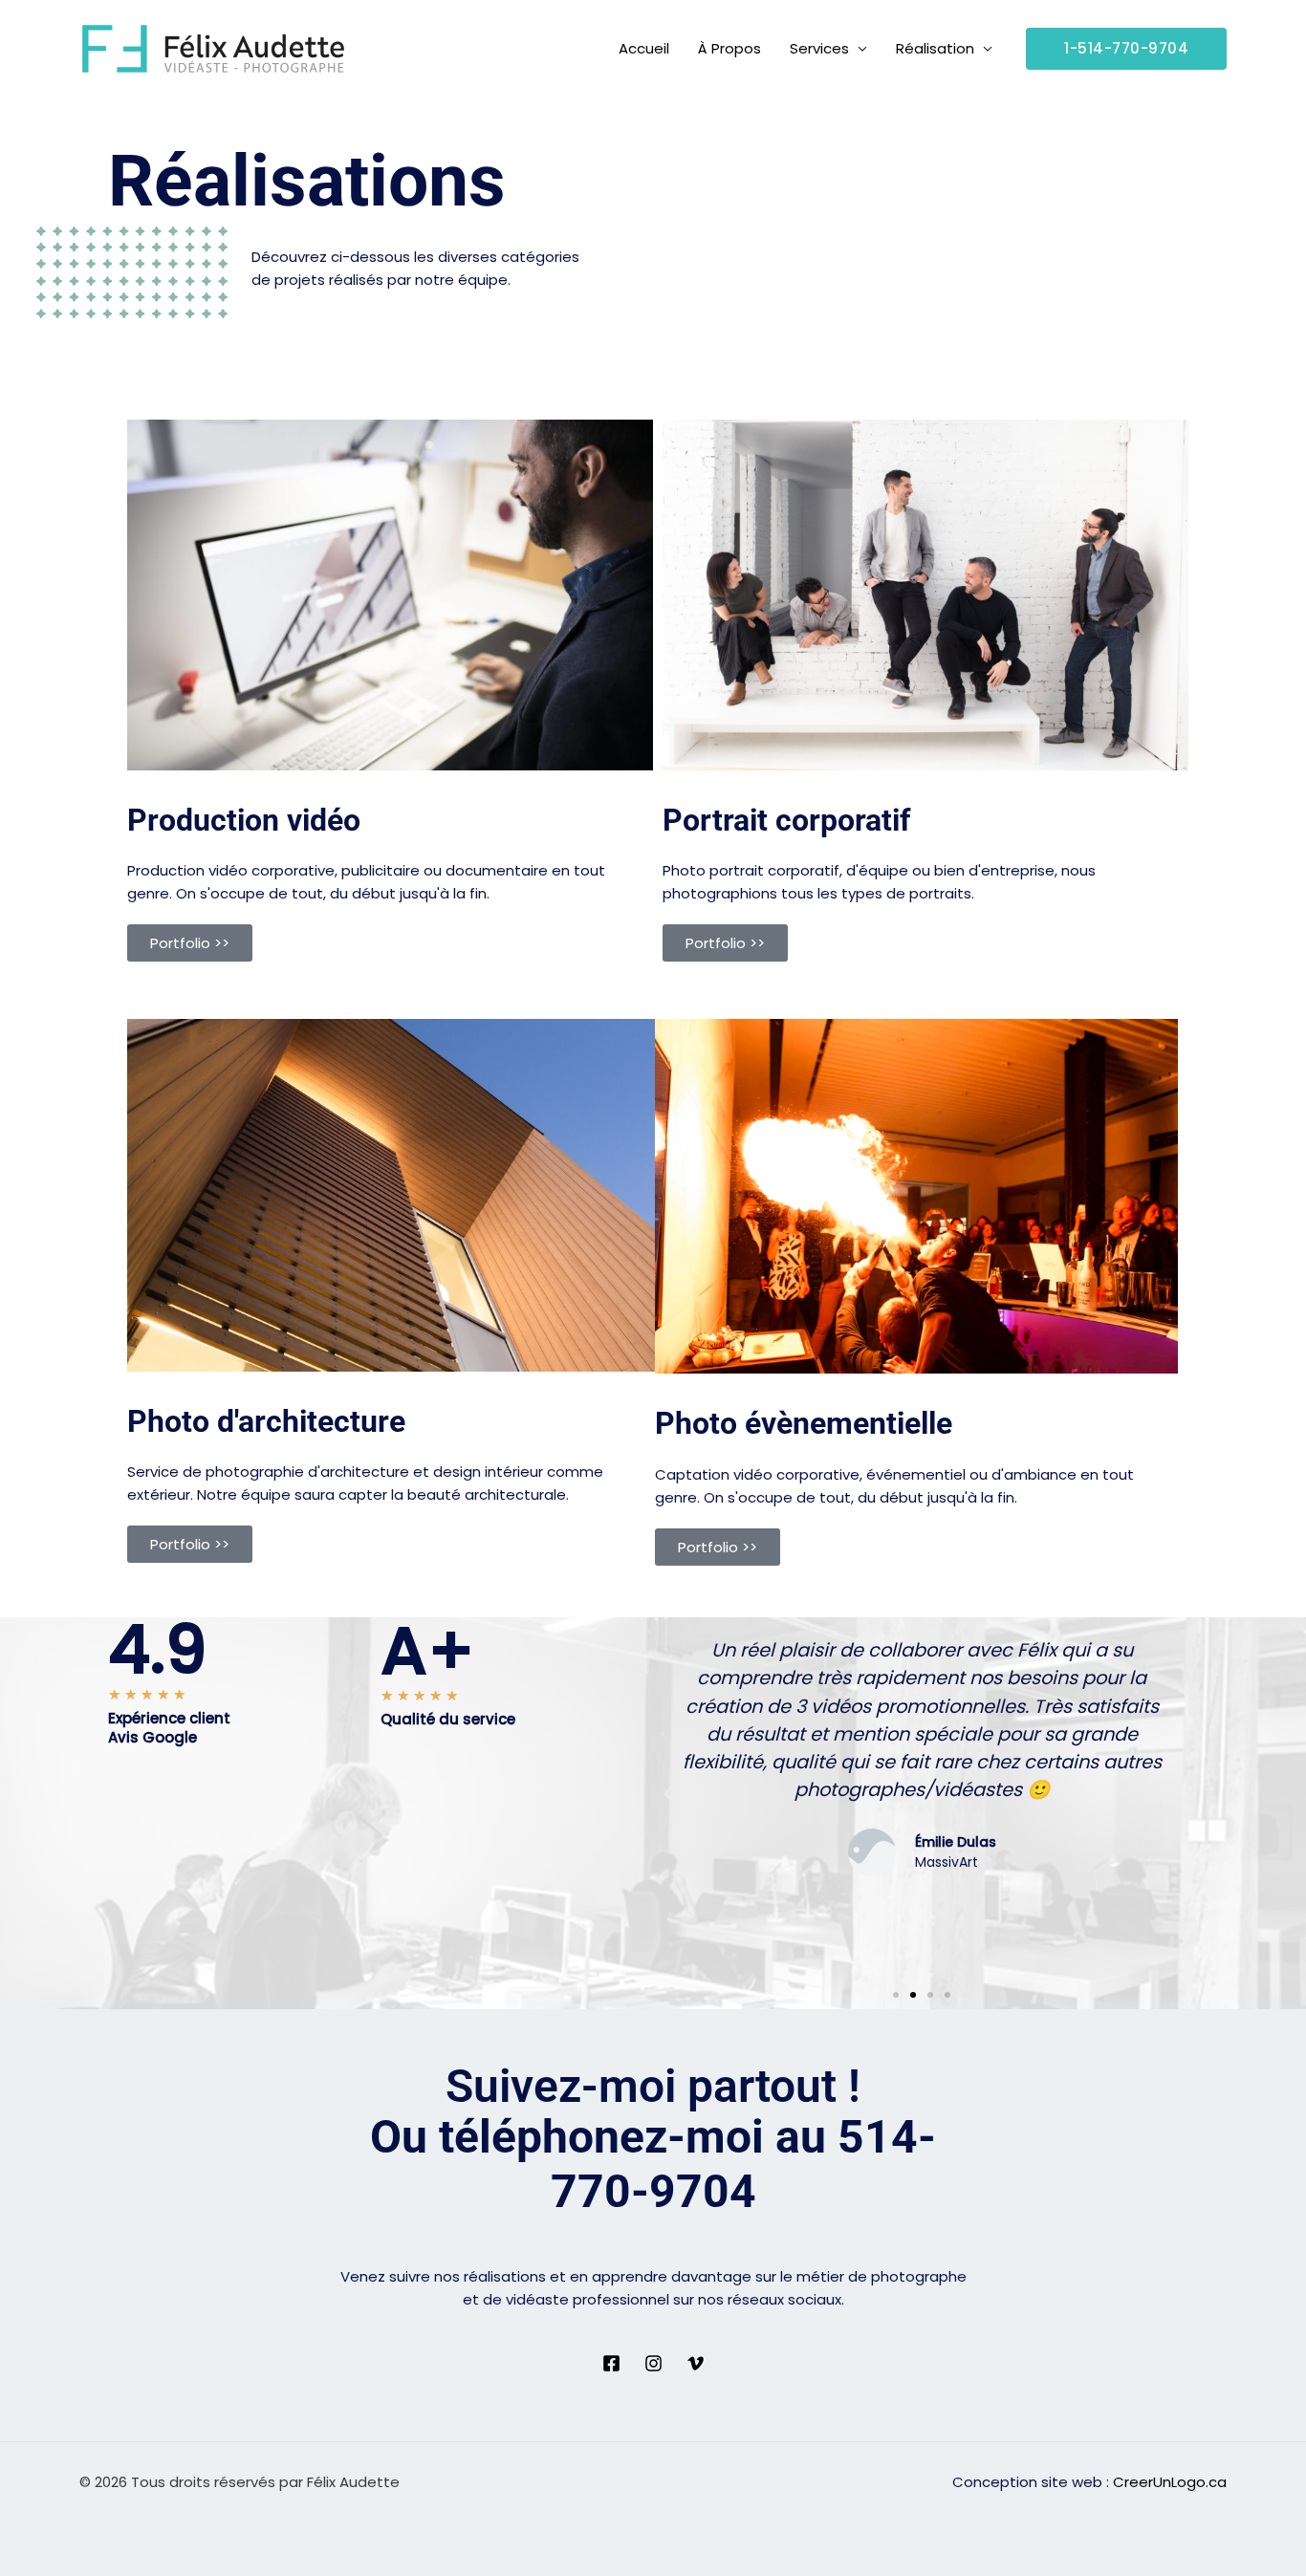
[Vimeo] (696, 2363)
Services (819, 48)
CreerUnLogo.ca (1170, 2482)
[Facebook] (611, 2363)
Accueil (644, 48)
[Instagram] (653, 2363)
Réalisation (935, 48)
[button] (1126, 49)
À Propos (729, 48)
